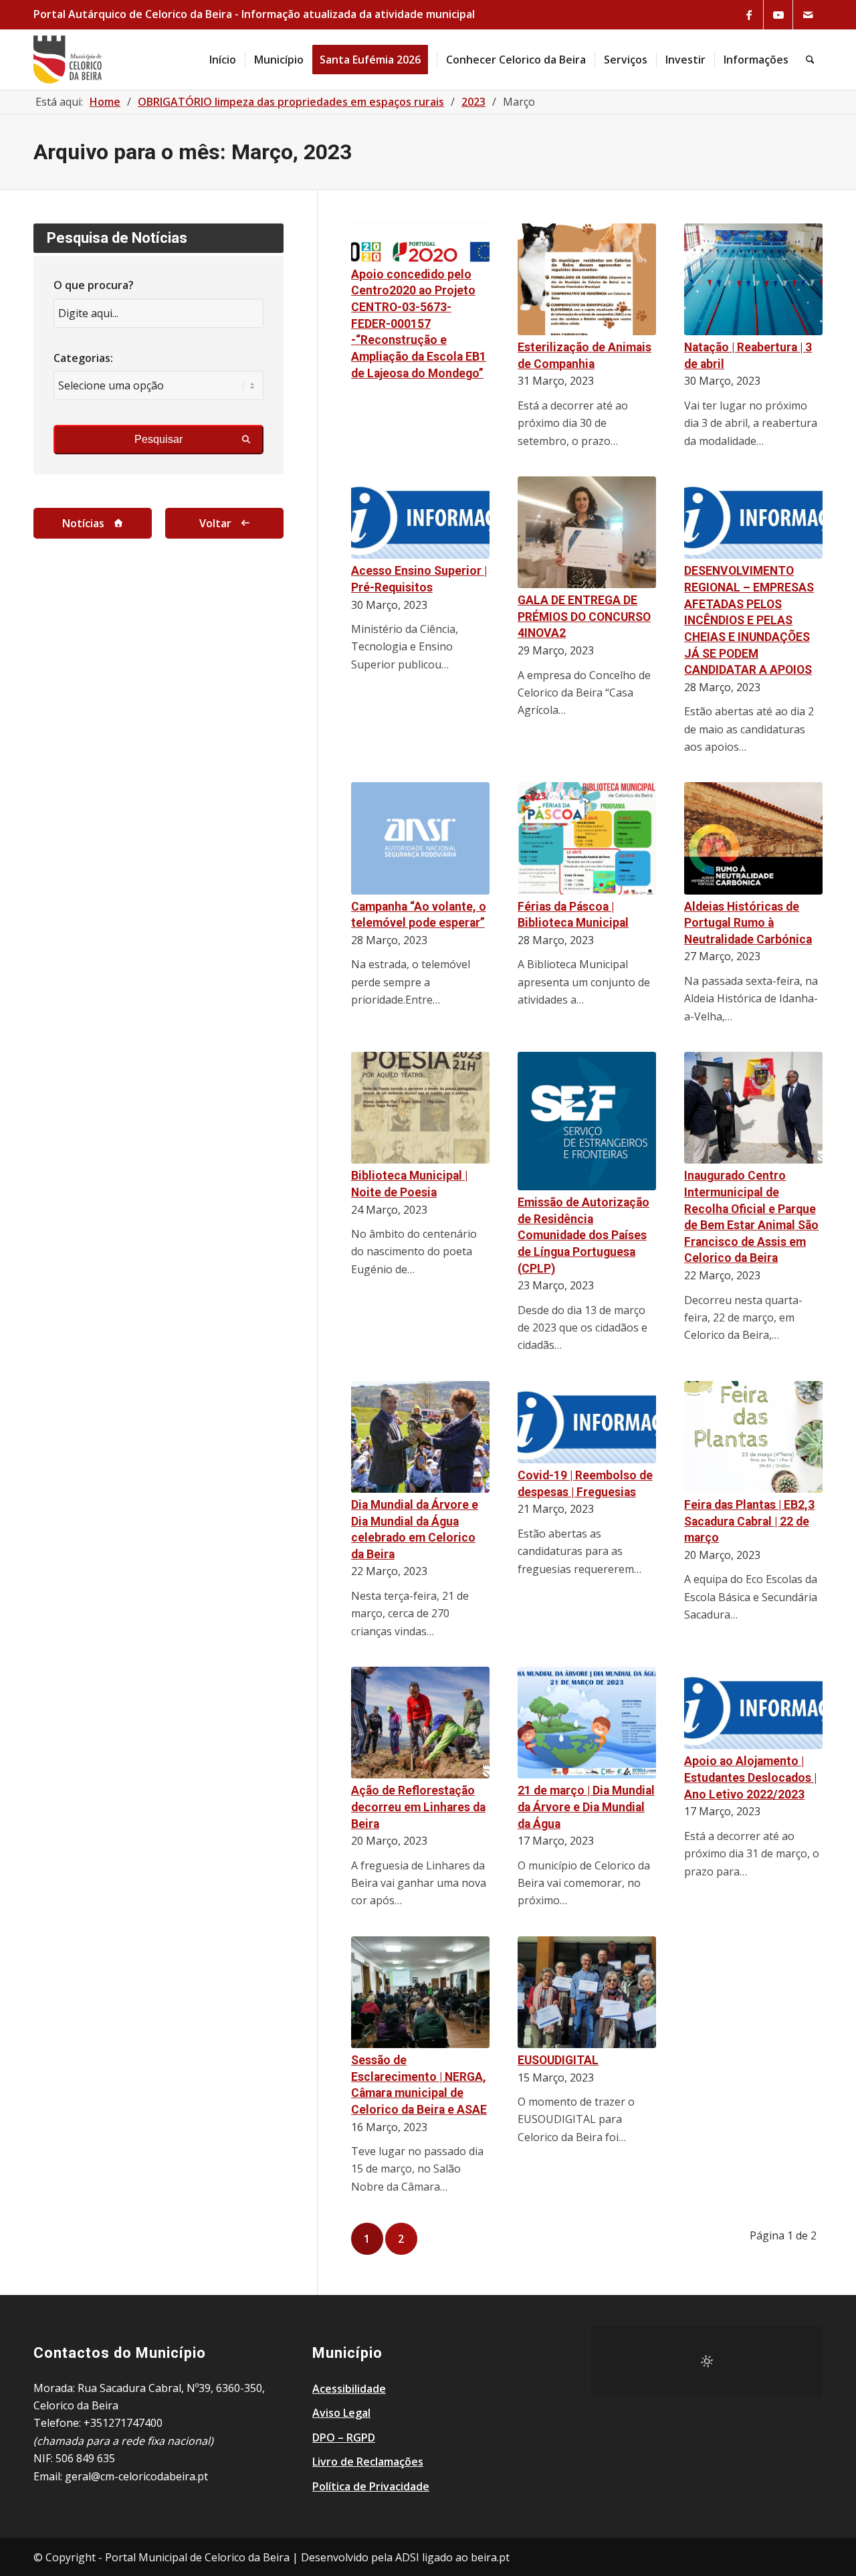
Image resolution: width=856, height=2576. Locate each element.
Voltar (215, 523)
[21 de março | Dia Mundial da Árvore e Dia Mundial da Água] (587, 1723)
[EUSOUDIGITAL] (587, 1992)
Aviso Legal (341, 2413)
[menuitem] (223, 60)
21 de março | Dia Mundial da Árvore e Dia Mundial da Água (586, 1807)
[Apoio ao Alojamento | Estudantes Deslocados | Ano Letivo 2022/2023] (753, 1708)
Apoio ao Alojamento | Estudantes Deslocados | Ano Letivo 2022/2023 (750, 1777)
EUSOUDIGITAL (558, 2060)
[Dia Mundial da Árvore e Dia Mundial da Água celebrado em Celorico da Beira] (420, 1437)
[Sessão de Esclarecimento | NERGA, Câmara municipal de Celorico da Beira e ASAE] (420, 1992)
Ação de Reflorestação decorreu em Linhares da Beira (418, 1807)
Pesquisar (158, 439)
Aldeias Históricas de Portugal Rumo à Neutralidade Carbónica (748, 923)
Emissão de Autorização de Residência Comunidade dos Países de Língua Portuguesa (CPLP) (583, 1235)
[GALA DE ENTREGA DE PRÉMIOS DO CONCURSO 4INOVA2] (587, 532)
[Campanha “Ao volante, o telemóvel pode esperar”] (420, 838)
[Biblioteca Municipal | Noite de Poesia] (420, 1108)
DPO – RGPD (344, 2437)
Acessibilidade (349, 2389)
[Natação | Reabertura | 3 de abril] (753, 279)
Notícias (83, 523)
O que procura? (94, 285)
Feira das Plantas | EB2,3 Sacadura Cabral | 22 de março (749, 1521)
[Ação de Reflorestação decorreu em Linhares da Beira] (420, 1723)
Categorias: (83, 358)
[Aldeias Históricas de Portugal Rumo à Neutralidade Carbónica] (753, 838)
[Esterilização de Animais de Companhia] (587, 279)
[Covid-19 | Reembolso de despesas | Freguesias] (587, 1422)
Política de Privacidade (371, 2486)
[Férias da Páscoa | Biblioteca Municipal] (587, 838)
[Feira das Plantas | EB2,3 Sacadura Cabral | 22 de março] (753, 1437)
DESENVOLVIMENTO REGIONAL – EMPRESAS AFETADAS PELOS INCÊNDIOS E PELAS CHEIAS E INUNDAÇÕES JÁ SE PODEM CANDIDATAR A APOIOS (749, 620)
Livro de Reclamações (368, 2462)
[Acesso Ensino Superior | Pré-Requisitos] (420, 518)
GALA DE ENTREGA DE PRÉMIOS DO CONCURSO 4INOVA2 (584, 617)
